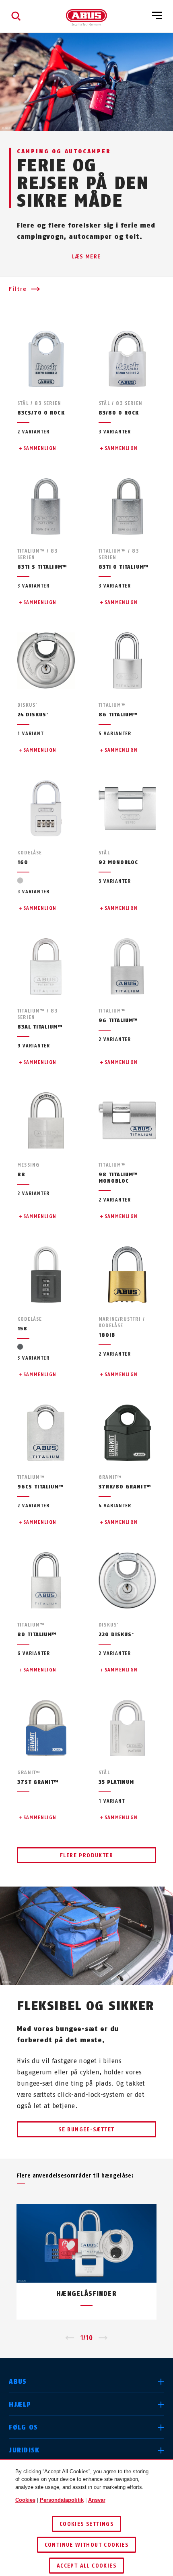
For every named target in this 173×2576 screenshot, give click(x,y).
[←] (70, 2338)
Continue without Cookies (87, 2545)
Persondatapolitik (62, 2500)
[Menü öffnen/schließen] (157, 16)
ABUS (18, 2382)
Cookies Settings (86, 2524)
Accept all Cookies (86, 2566)
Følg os (23, 2427)
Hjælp (20, 2404)
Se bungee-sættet (86, 2130)
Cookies (25, 2500)
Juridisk (24, 2450)
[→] (103, 2338)
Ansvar (97, 2500)
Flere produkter (86, 1855)
